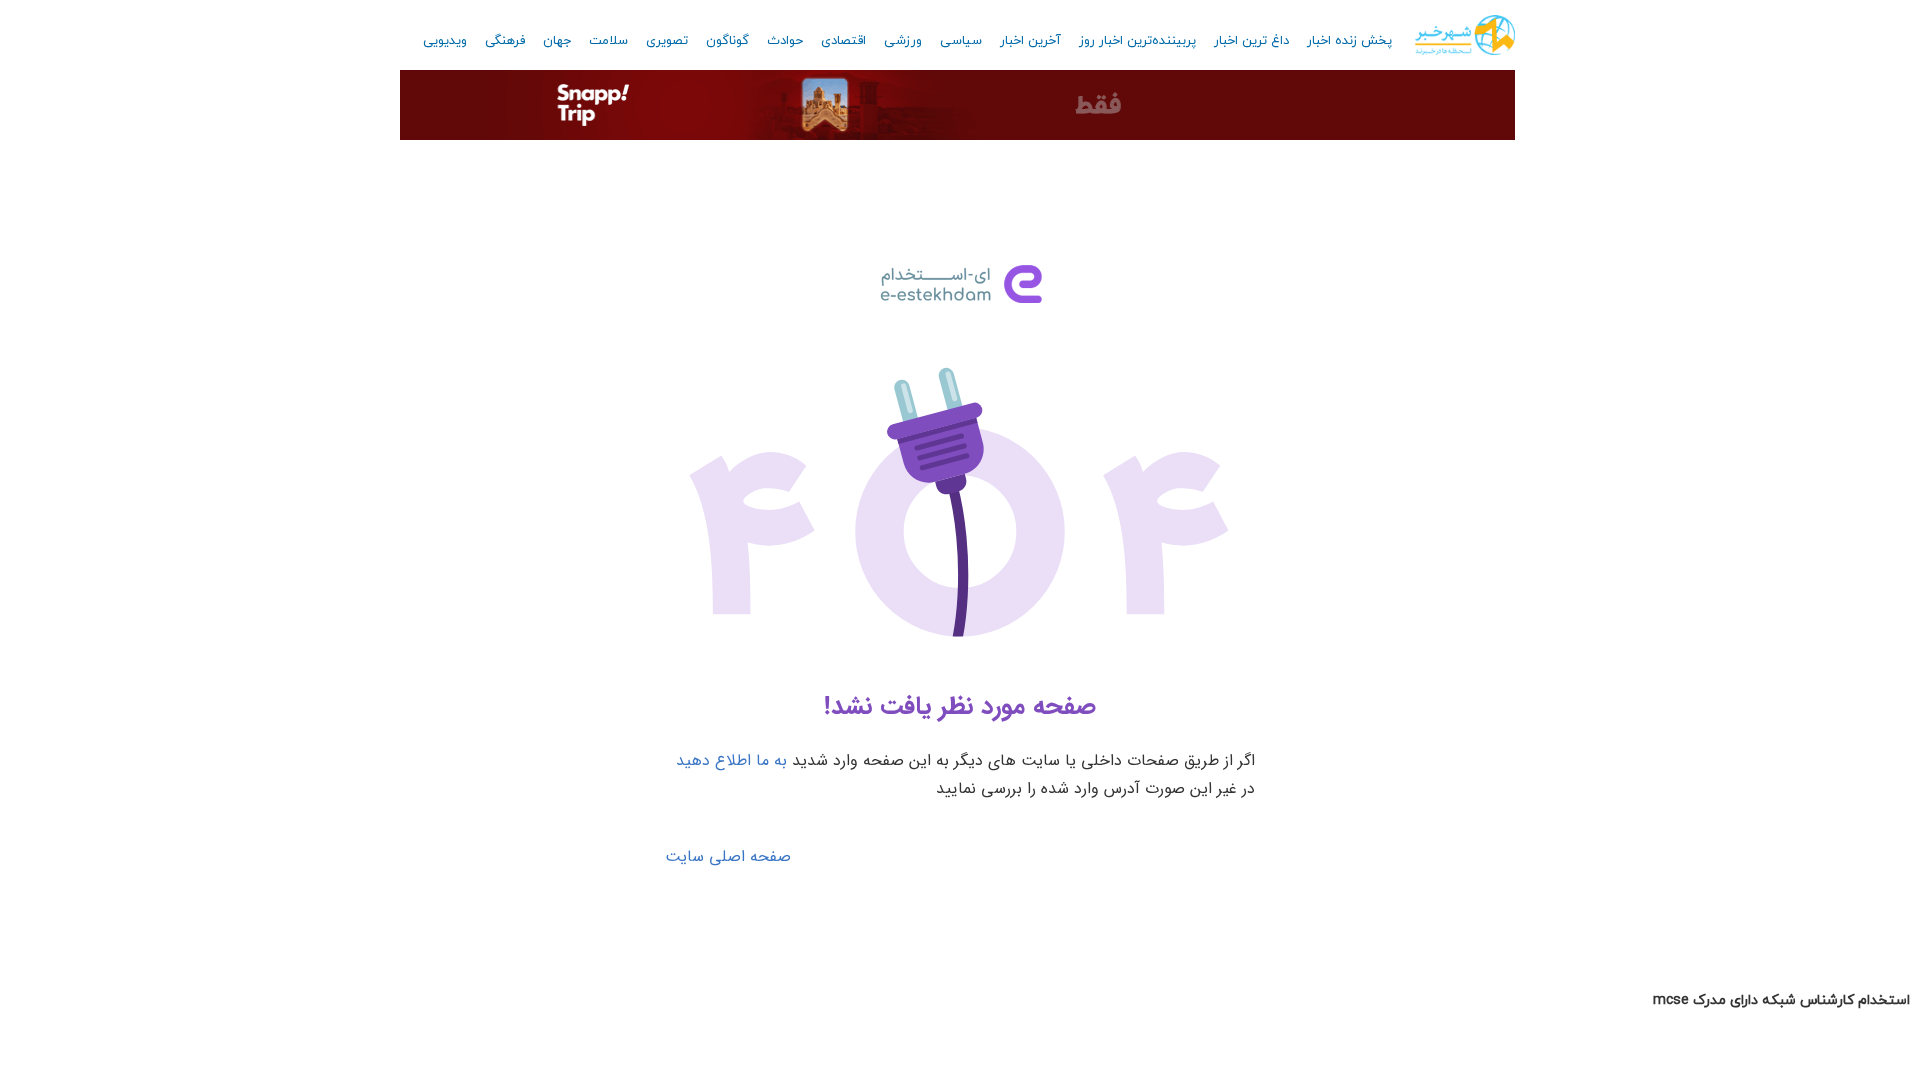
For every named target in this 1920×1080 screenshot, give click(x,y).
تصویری (667, 41)
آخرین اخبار (1030, 41)
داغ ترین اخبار (1251, 41)
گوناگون (727, 41)
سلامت (608, 41)
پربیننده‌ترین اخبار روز (1137, 41)
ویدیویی (445, 41)
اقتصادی (843, 41)
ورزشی (903, 41)
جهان (557, 41)
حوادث (785, 41)
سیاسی (961, 41)
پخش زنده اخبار (1349, 41)
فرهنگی (505, 41)
